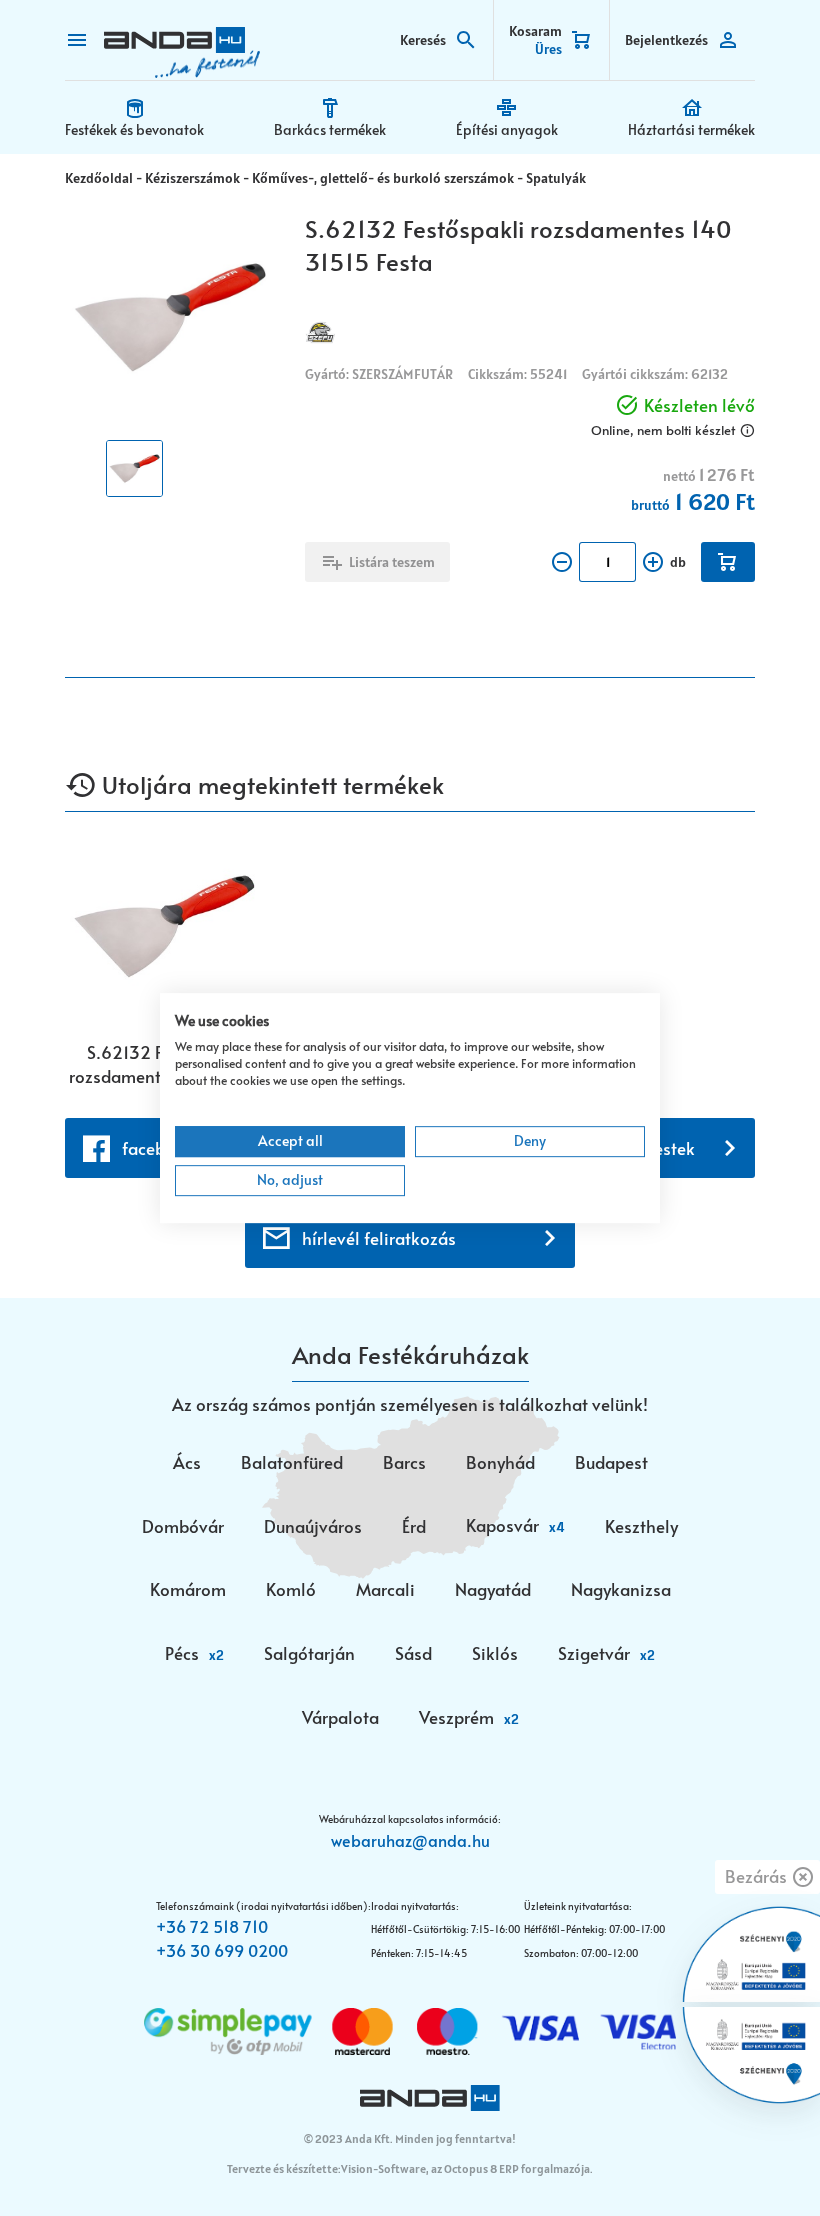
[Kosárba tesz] (728, 562)
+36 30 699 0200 (222, 1950)
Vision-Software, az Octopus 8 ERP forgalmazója (465, 2168)
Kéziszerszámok (192, 178)
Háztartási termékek (691, 129)
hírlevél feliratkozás (379, 1238)
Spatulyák (556, 178)
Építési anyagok (507, 129)
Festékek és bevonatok (134, 129)
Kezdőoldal (99, 178)
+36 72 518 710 (212, 1926)
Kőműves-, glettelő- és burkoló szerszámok (383, 178)
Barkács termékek (330, 129)
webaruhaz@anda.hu (410, 1840)
